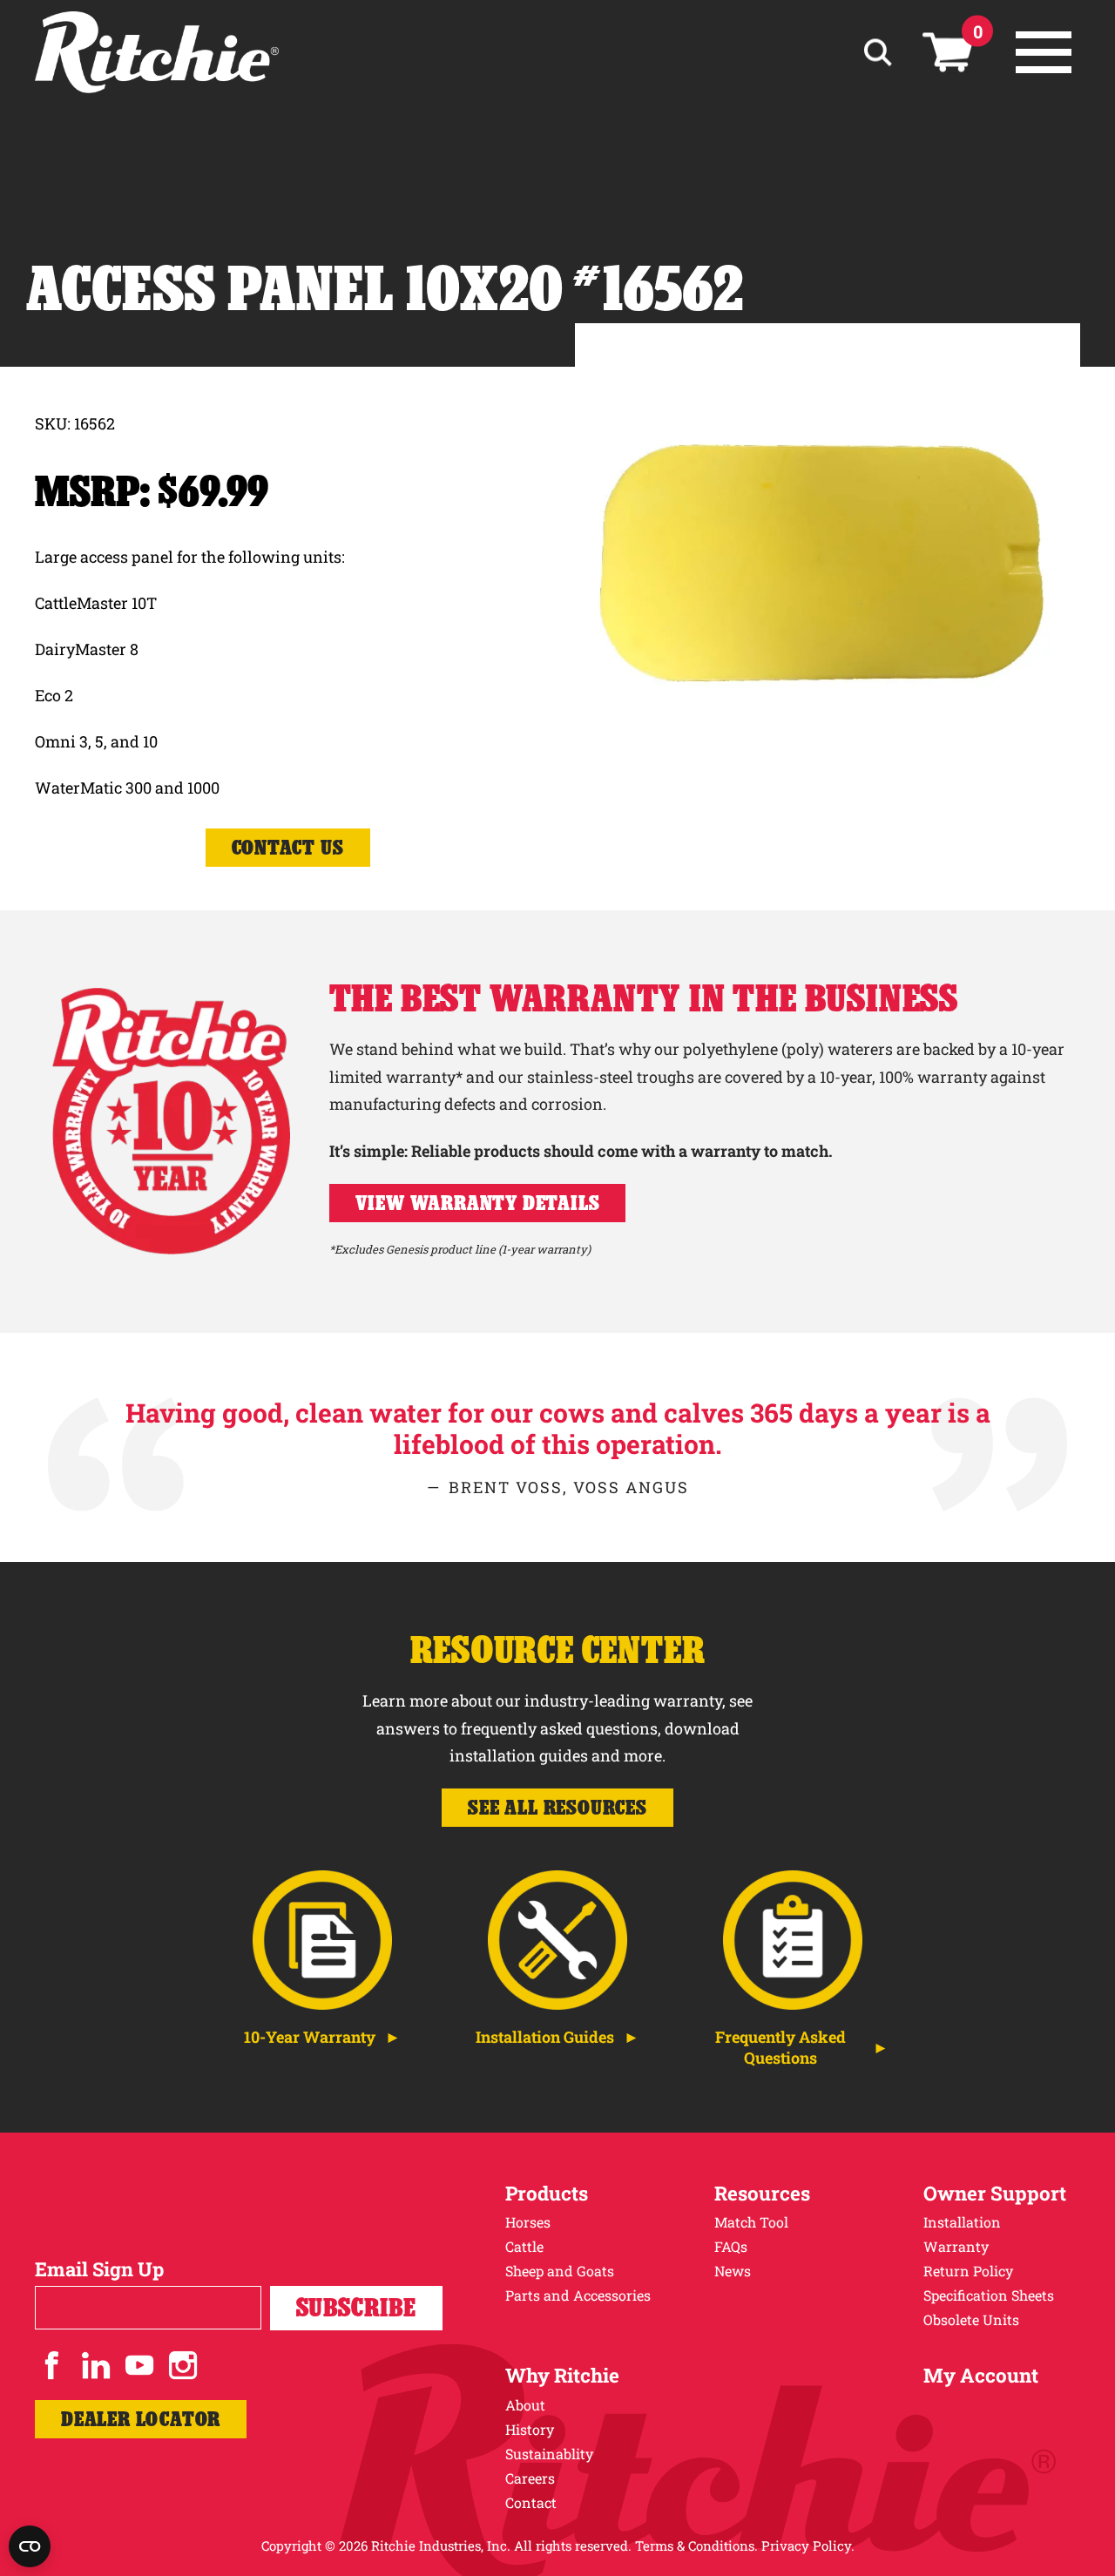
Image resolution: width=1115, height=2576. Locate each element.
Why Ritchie (562, 2375)
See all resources (557, 1807)
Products (547, 2193)
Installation (962, 2222)
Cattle (524, 2246)
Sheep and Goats (560, 2271)
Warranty (956, 2246)
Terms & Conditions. (696, 2546)
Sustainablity (549, 2454)
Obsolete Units (971, 2319)
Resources (762, 2193)
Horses (528, 2222)
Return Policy (968, 2271)
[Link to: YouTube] (139, 2365)
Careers (530, 2478)
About (525, 2405)
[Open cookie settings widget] (30, 2546)
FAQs (731, 2246)
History (530, 2429)
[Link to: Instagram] (183, 2365)
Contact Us (288, 847)
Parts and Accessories (578, 2295)
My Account (981, 2375)
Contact (531, 2502)
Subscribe (356, 2307)
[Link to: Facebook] (52, 2365)
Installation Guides (545, 2037)
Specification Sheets (989, 2295)
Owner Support (995, 2193)
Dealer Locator (141, 2419)
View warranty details (478, 1203)
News (733, 2271)
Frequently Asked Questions (780, 2047)
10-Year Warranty (310, 2037)
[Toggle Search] (878, 53)
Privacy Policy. (808, 2546)
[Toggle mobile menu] (1044, 52)
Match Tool (751, 2222)
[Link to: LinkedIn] (96, 2365)
